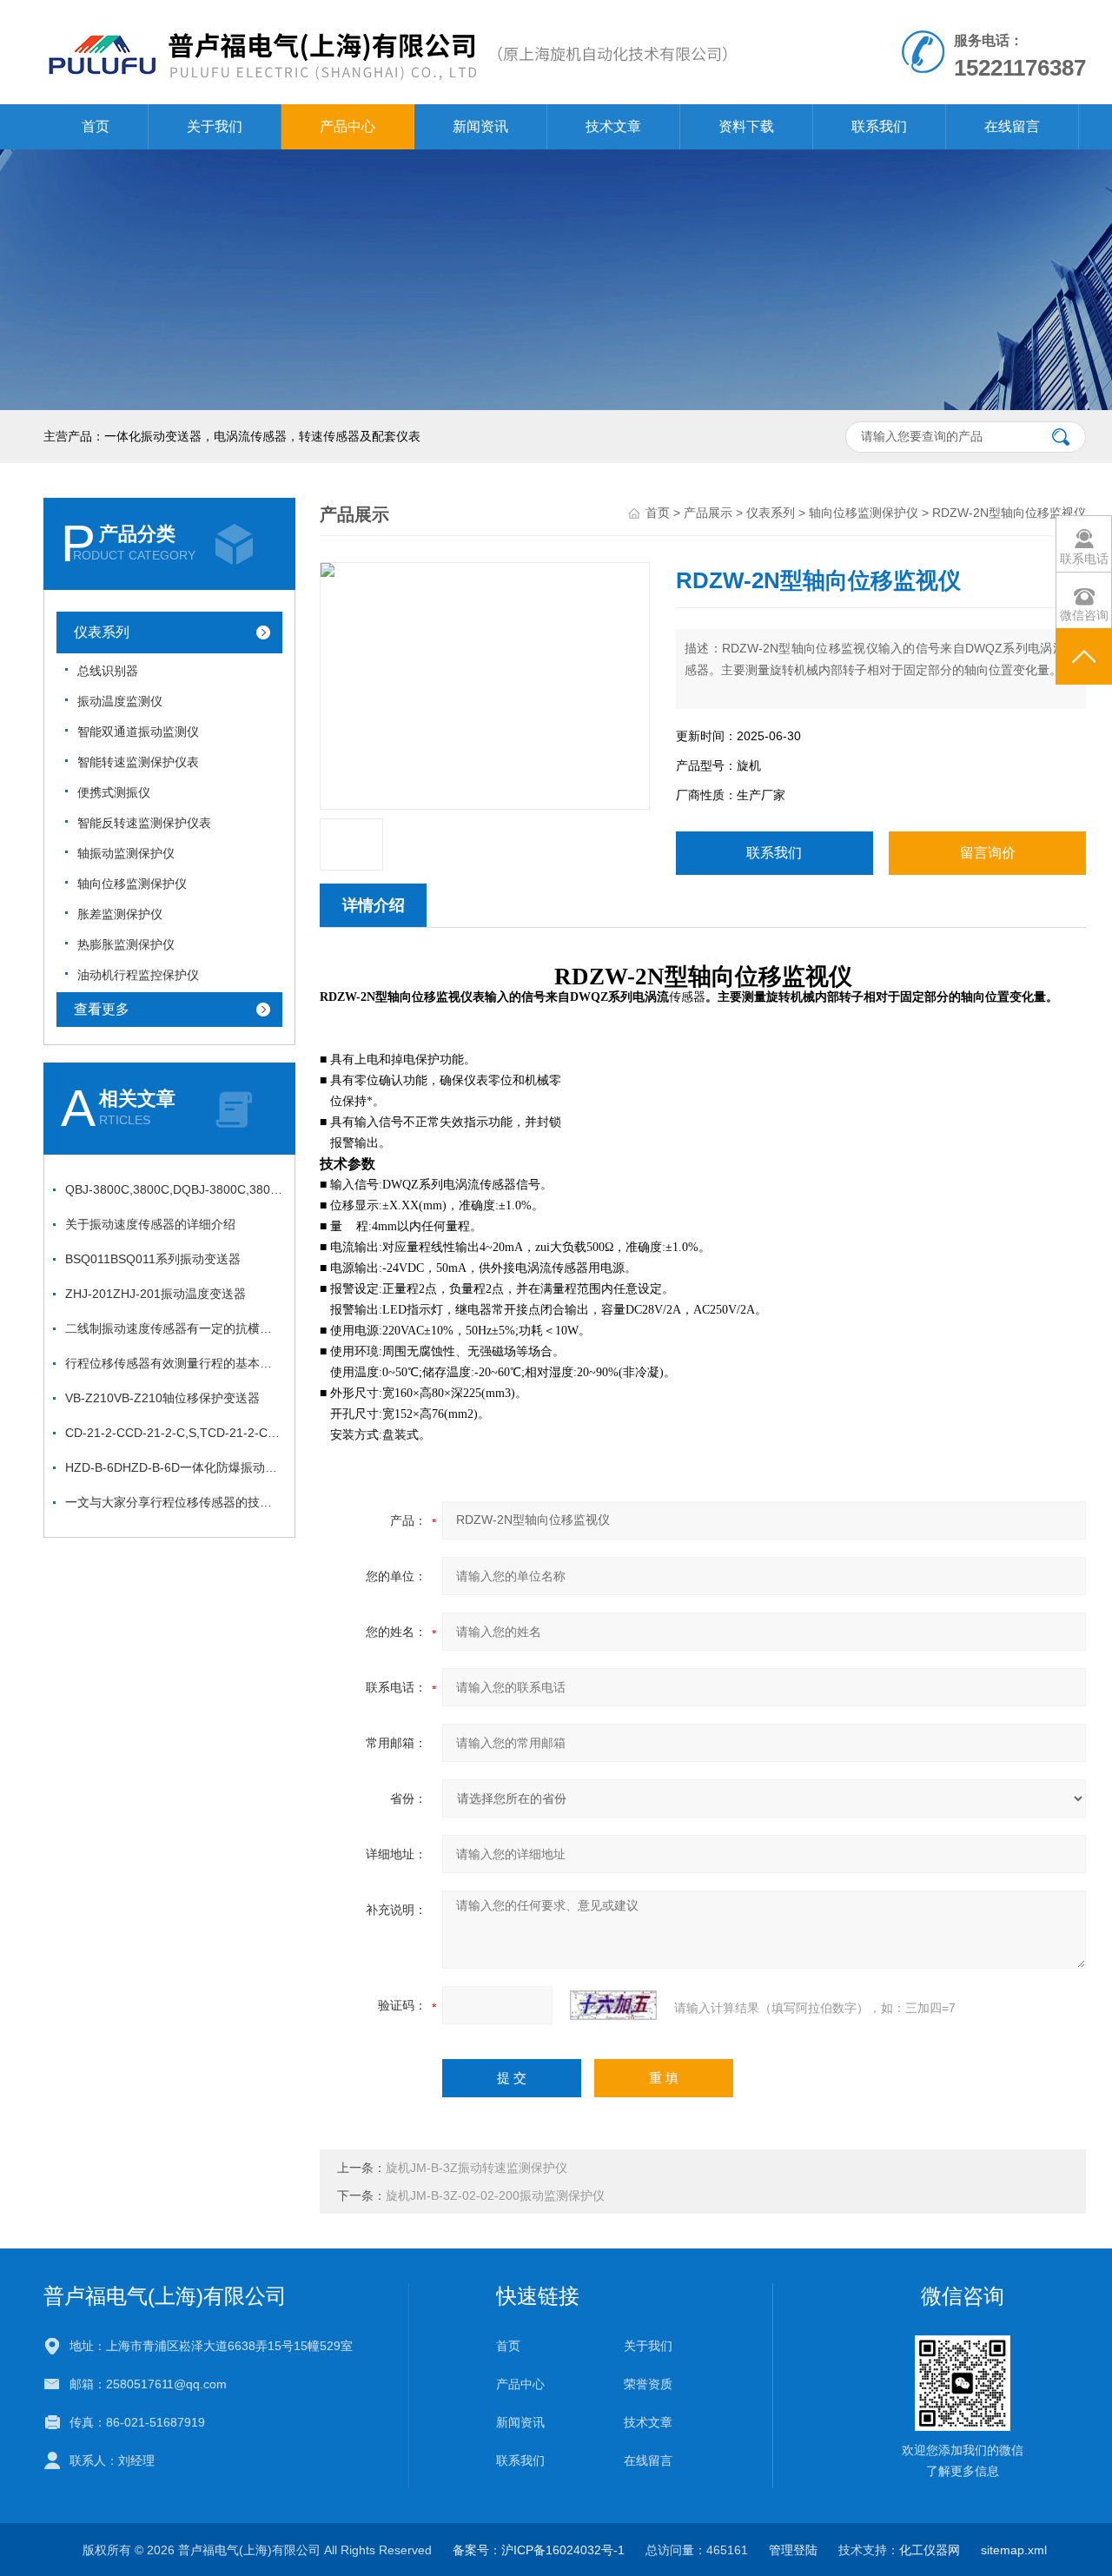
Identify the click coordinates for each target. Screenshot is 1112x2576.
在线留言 (1012, 126)
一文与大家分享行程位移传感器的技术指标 (174, 1502)
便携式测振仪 (114, 792)
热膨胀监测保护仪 (126, 944)
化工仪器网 (930, 2550)
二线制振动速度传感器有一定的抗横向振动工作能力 (174, 1328)
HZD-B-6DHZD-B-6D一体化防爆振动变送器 (174, 1467)
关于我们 (215, 126)
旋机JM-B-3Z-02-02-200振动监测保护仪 (495, 2195)
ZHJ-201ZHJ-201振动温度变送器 (156, 1294)
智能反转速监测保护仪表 (144, 823)
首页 (96, 126)
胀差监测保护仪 (120, 914)
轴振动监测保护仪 (126, 853)
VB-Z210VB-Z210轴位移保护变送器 (162, 1398)
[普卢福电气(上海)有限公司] (386, 17)
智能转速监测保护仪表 (138, 762)
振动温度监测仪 (120, 701)
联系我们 (879, 126)
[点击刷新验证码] (613, 2005)
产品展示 (708, 513)
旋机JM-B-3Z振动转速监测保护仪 (477, 2168)
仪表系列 (102, 632)
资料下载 (746, 126)
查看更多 (102, 1009)
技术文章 (613, 126)
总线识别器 (108, 671)
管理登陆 (793, 2550)
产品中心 (347, 126)
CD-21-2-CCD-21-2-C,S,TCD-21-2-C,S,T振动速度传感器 (174, 1433)
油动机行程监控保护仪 (138, 975)
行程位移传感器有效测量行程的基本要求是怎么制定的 (174, 1363)
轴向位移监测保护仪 (132, 884)
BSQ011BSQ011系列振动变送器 (153, 1259)
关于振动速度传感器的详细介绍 (150, 1224)
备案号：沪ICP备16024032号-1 (539, 2550)
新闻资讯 (480, 126)
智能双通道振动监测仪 (138, 732)
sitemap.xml (1014, 2550)
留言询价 (988, 853)
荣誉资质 (648, 2384)
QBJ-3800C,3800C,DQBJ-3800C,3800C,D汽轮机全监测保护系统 (174, 1189)
